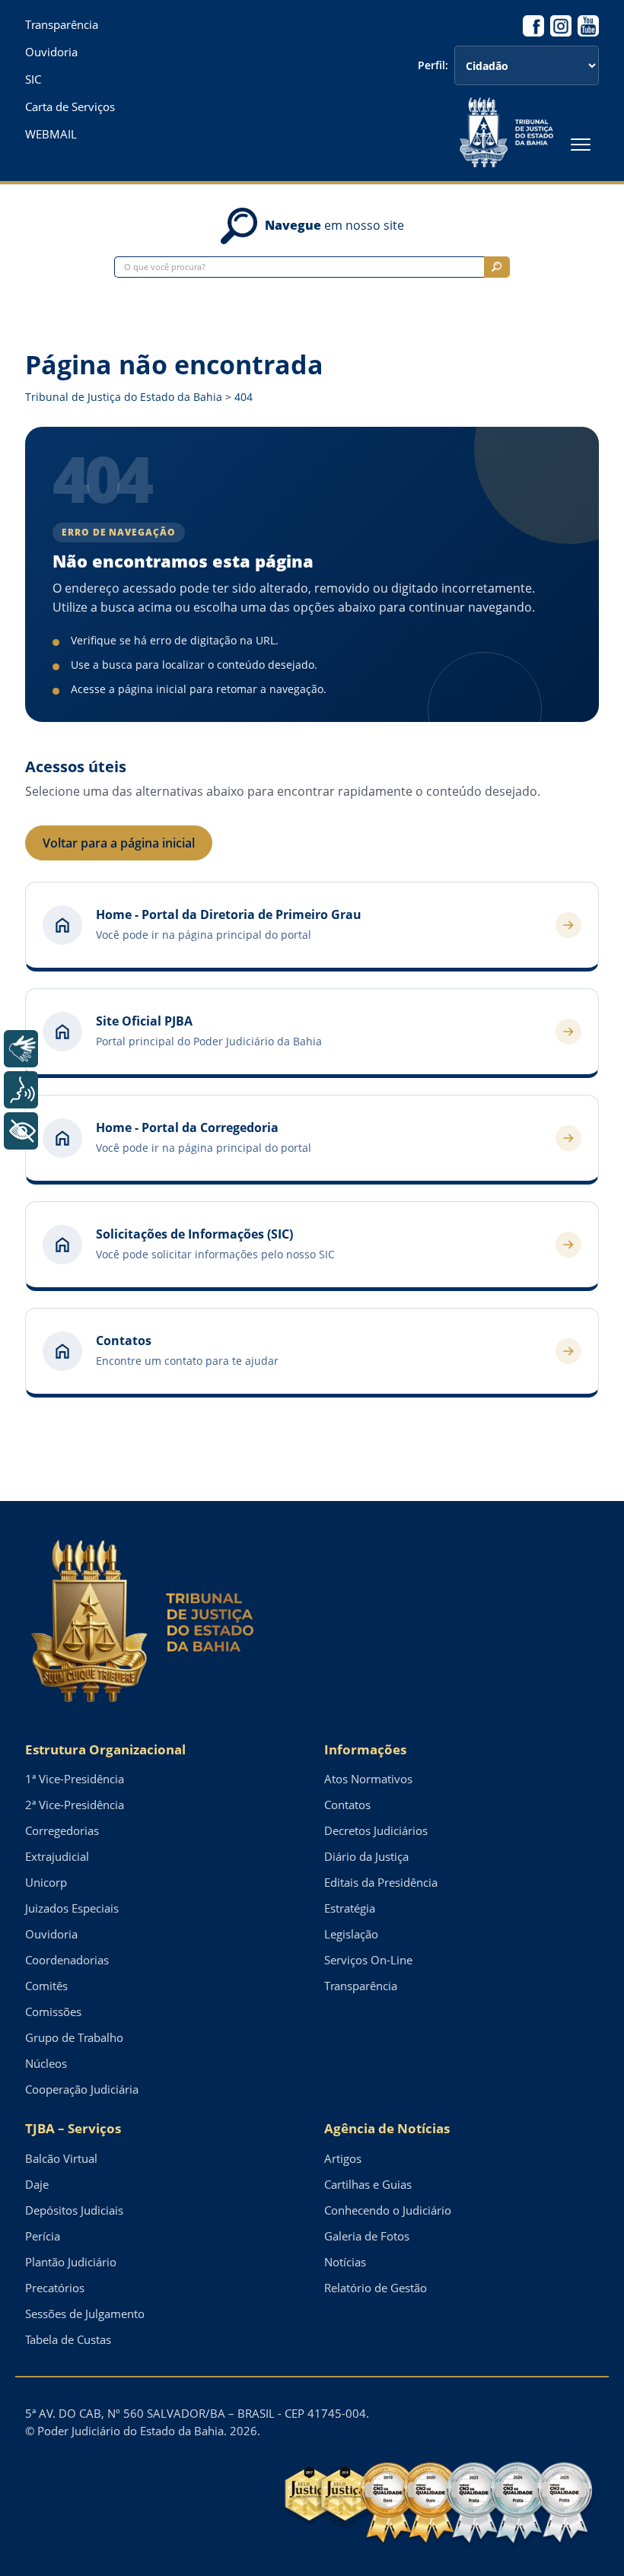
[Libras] (21, 1049)
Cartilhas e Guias (368, 2184)
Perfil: (433, 65)
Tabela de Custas (68, 2339)
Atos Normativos (368, 1779)
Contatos (347, 1805)
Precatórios (55, 2288)
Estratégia (350, 1908)
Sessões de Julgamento (85, 2314)
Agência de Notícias (387, 2128)
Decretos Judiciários (376, 1830)
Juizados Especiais (72, 1908)
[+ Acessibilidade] (21, 1131)
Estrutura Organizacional (105, 1749)
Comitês (46, 1986)
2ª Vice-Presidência (75, 1805)
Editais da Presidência (381, 1882)
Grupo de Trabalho (74, 2037)
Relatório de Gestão (376, 2288)
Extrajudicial (57, 1856)
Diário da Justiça (366, 1856)
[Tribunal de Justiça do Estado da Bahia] (507, 132)
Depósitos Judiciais (74, 2210)
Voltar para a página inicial (119, 843)
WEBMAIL (51, 134)
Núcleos (46, 2063)
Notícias (345, 2262)
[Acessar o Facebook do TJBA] (533, 26)
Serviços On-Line (368, 1960)
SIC (33, 80)
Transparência (62, 25)
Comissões (53, 2012)
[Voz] (21, 1090)
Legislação (351, 1934)
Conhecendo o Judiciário (388, 2210)
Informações (365, 1749)
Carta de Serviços (70, 107)
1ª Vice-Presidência (75, 1779)
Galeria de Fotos (367, 2236)
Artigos (343, 2158)
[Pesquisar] (497, 267)
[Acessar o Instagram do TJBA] (561, 26)
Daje (37, 2184)
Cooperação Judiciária (82, 2089)
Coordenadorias (67, 1960)
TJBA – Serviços (73, 2128)
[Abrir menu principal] (581, 145)
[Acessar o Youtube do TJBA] (588, 26)
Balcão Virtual (61, 2158)
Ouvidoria (51, 52)
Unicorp (46, 1882)
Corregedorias (62, 1830)
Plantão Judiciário (71, 2262)
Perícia (43, 2236)
